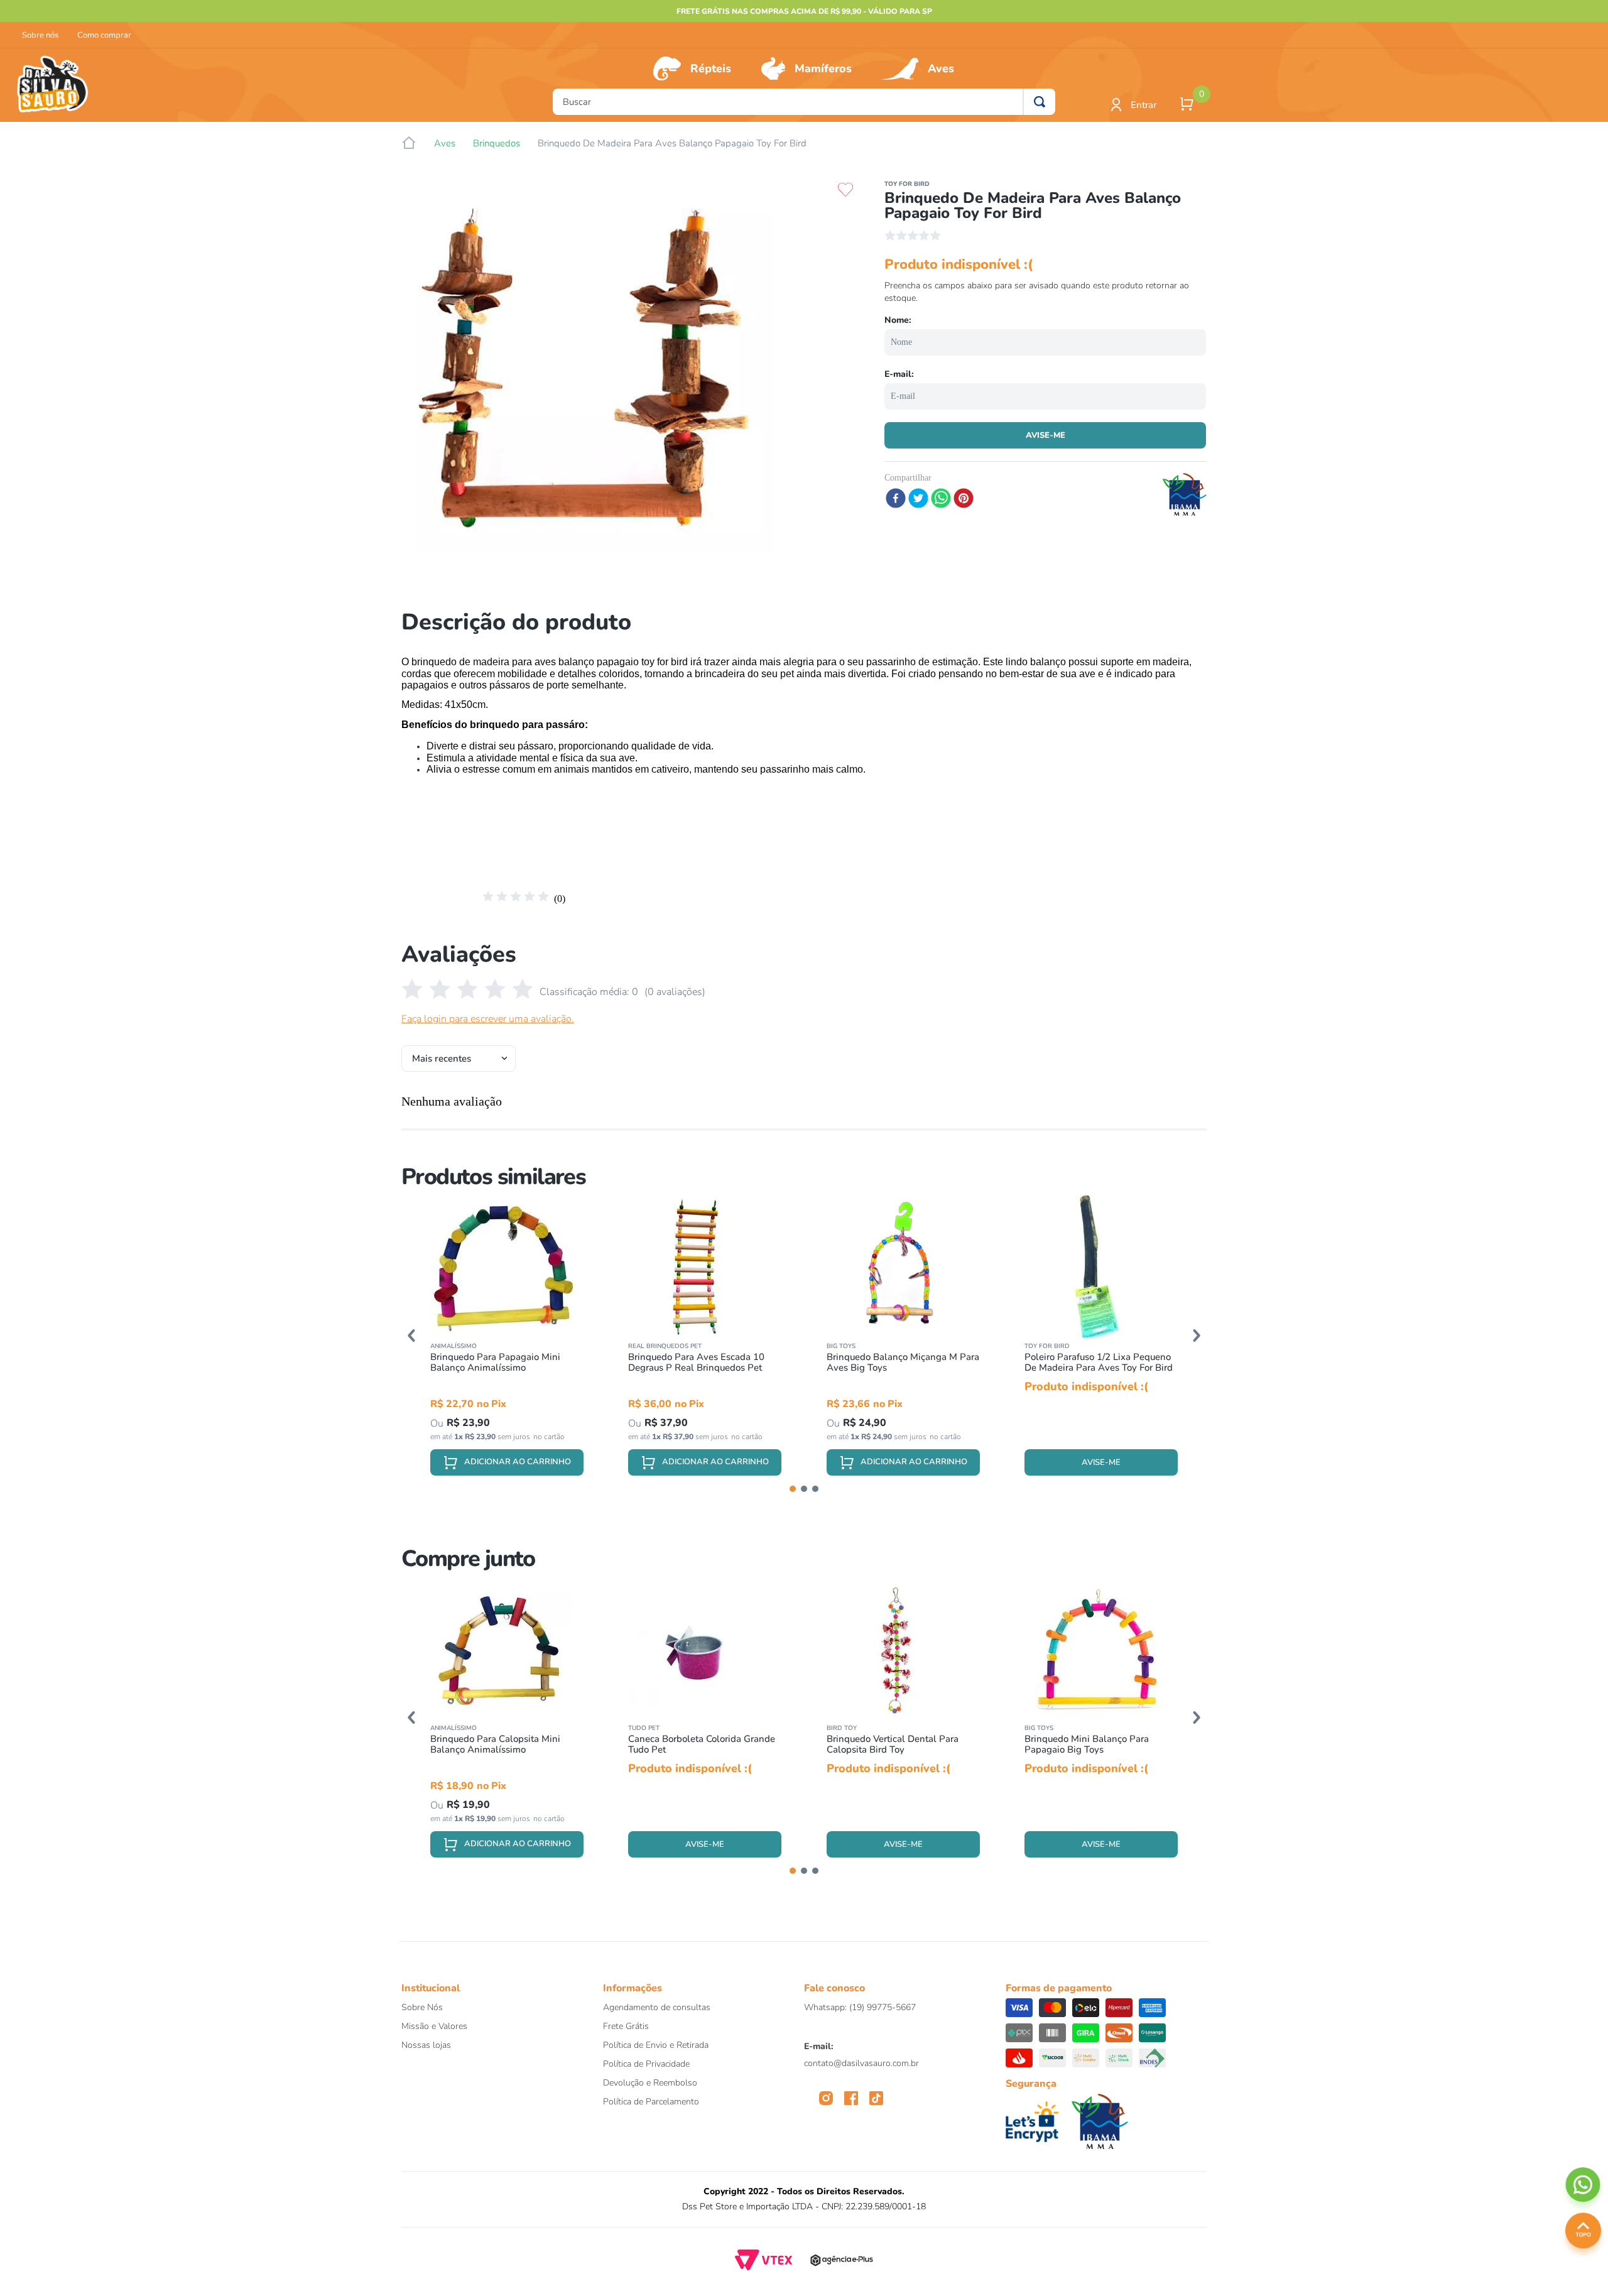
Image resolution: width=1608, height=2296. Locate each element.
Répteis (711, 68)
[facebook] (896, 499)
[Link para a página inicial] (409, 143)
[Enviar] (1045, 435)
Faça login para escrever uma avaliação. (488, 1019)
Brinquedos (497, 144)
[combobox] (804, 102)
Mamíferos (823, 68)
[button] (411, 1336)
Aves (941, 68)
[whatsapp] (941, 499)
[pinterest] (964, 499)
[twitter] (918, 499)
